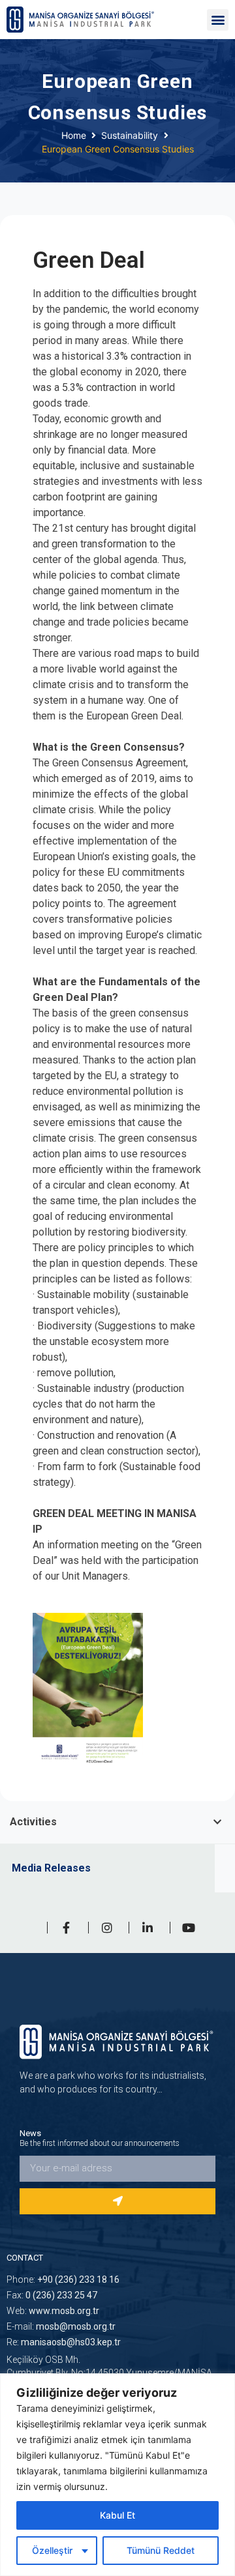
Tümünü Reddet (161, 2550)
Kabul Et (117, 2515)
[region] (117, 2475)
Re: (64, 2342)
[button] (218, 20)
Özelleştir (52, 2550)
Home (74, 135)
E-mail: (61, 2326)
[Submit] (117, 2201)
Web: (53, 2311)
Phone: (63, 2279)
